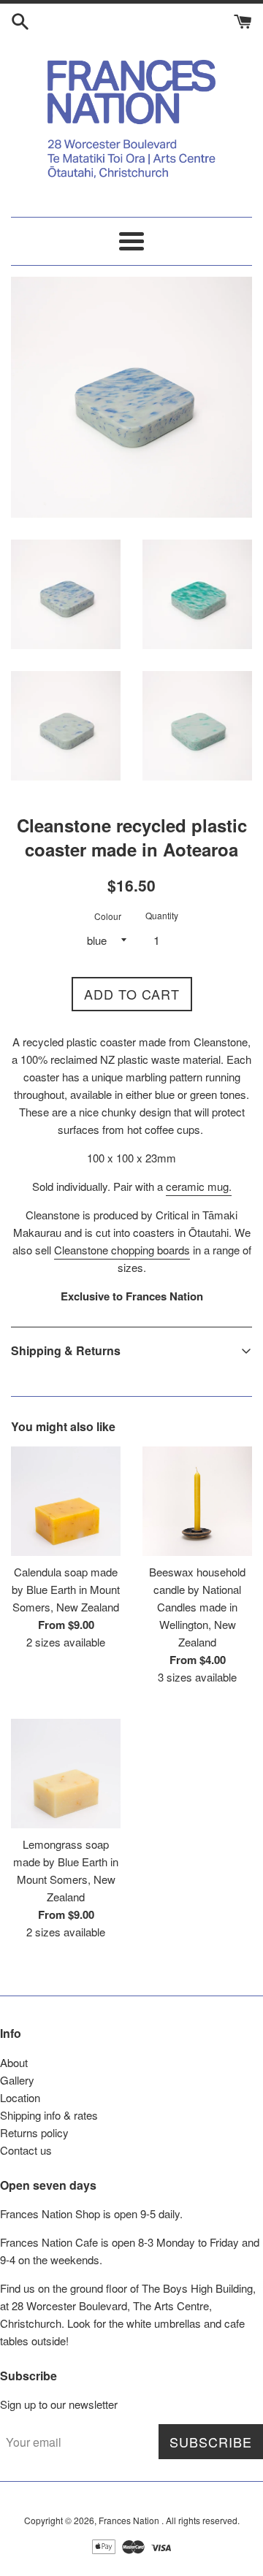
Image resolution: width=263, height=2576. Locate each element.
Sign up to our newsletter (59, 2404)
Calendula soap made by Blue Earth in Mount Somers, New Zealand (66, 1589)
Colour (108, 916)
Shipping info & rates (49, 2115)
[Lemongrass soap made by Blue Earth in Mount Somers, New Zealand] (66, 1774)
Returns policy (34, 2132)
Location (20, 2097)
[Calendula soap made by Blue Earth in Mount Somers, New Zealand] (66, 1501)
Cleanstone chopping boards (122, 1250)
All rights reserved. (203, 2520)
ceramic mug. (199, 1186)
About (14, 2062)
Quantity (162, 915)
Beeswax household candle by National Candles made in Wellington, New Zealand (197, 1607)
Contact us (26, 2150)
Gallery (17, 2080)
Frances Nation (130, 2520)
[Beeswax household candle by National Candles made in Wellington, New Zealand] (197, 1501)
